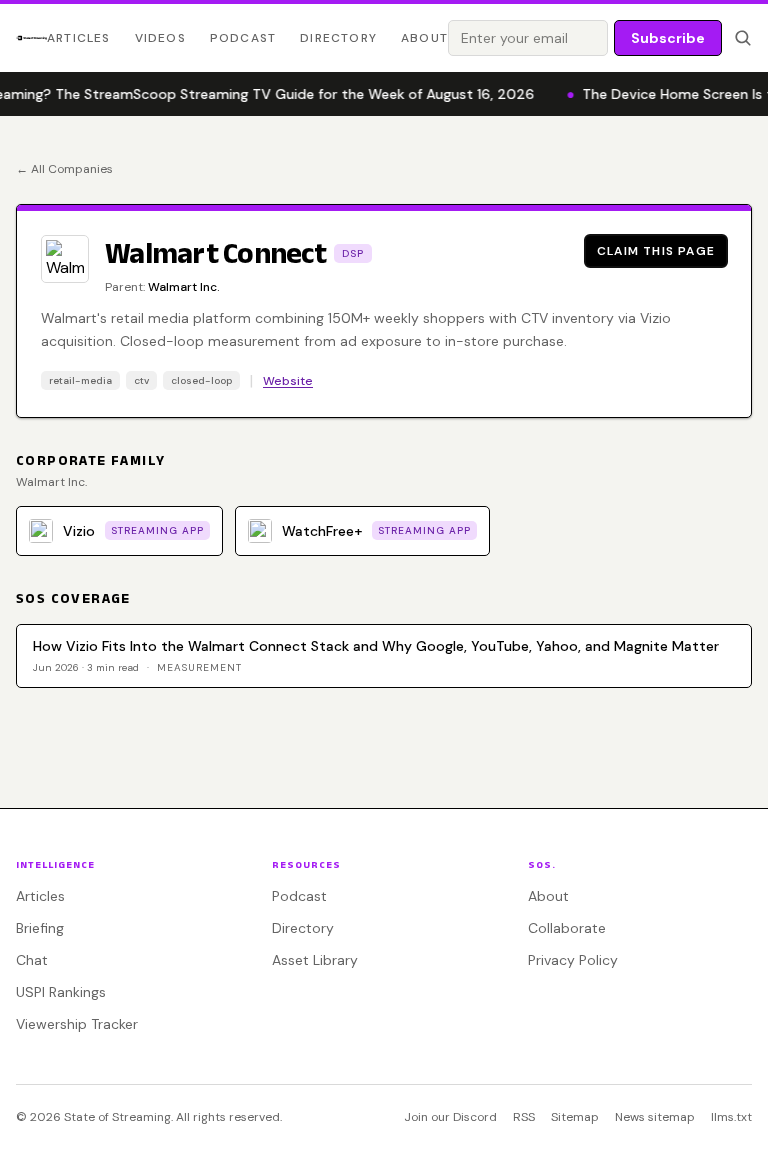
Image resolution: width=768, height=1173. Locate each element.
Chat (32, 960)
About (424, 38)
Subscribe (668, 38)
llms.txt (731, 1117)
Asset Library (315, 960)
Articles (79, 38)
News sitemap (655, 1117)
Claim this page (656, 251)
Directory (338, 38)
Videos (160, 38)
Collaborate (567, 928)
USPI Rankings (61, 992)
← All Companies (64, 169)
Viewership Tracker (77, 1024)
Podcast (243, 38)
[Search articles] (743, 38)
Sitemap (575, 1117)
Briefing (40, 928)
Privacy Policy (573, 960)
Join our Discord (450, 1117)
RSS (524, 1117)
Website (288, 381)
